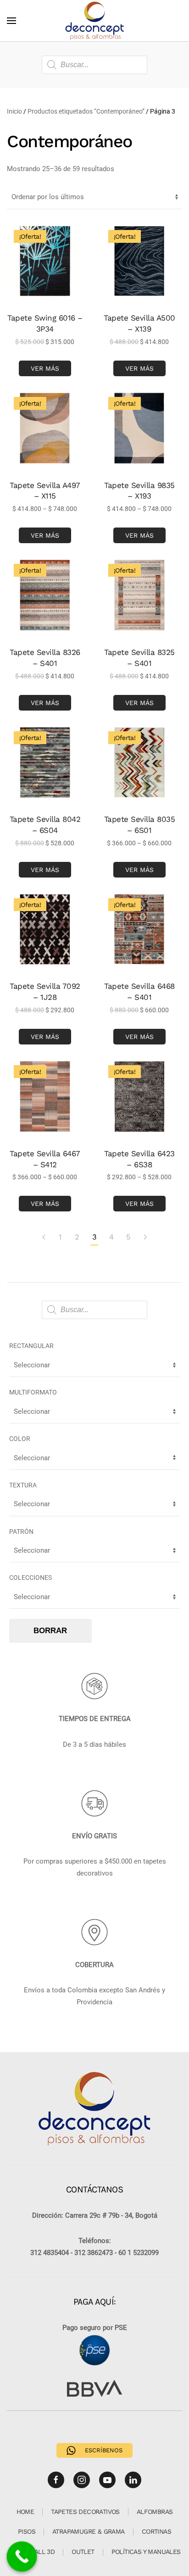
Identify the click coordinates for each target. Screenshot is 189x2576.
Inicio (14, 111)
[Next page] (145, 1238)
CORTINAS (156, 2531)
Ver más (45, 368)
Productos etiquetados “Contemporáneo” (86, 111)
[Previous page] (44, 1238)
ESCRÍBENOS (104, 2450)
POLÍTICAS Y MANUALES (146, 2552)
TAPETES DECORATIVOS (85, 2512)
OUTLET (83, 2552)
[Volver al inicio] (94, 21)
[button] (11, 21)
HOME (25, 2512)
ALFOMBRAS (155, 2512)
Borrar (50, 1631)
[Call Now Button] (22, 2557)
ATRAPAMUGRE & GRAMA (89, 2531)
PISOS (27, 2531)
